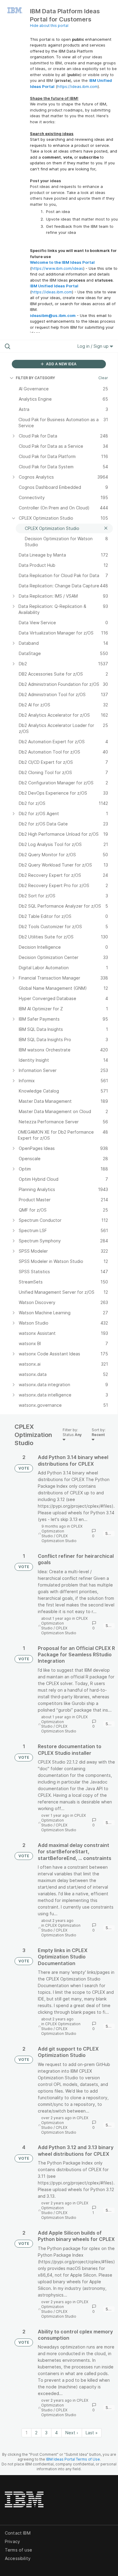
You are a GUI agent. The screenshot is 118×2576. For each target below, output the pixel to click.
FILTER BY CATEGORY (35, 378)
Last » (92, 2433)
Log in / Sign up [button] (94, 346)
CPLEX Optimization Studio (62, 1531)
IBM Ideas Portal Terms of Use (73, 2459)
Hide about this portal (49, 26)
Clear (103, 378)
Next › (72, 2433)
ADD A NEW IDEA (61, 364)
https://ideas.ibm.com (77, 86)
